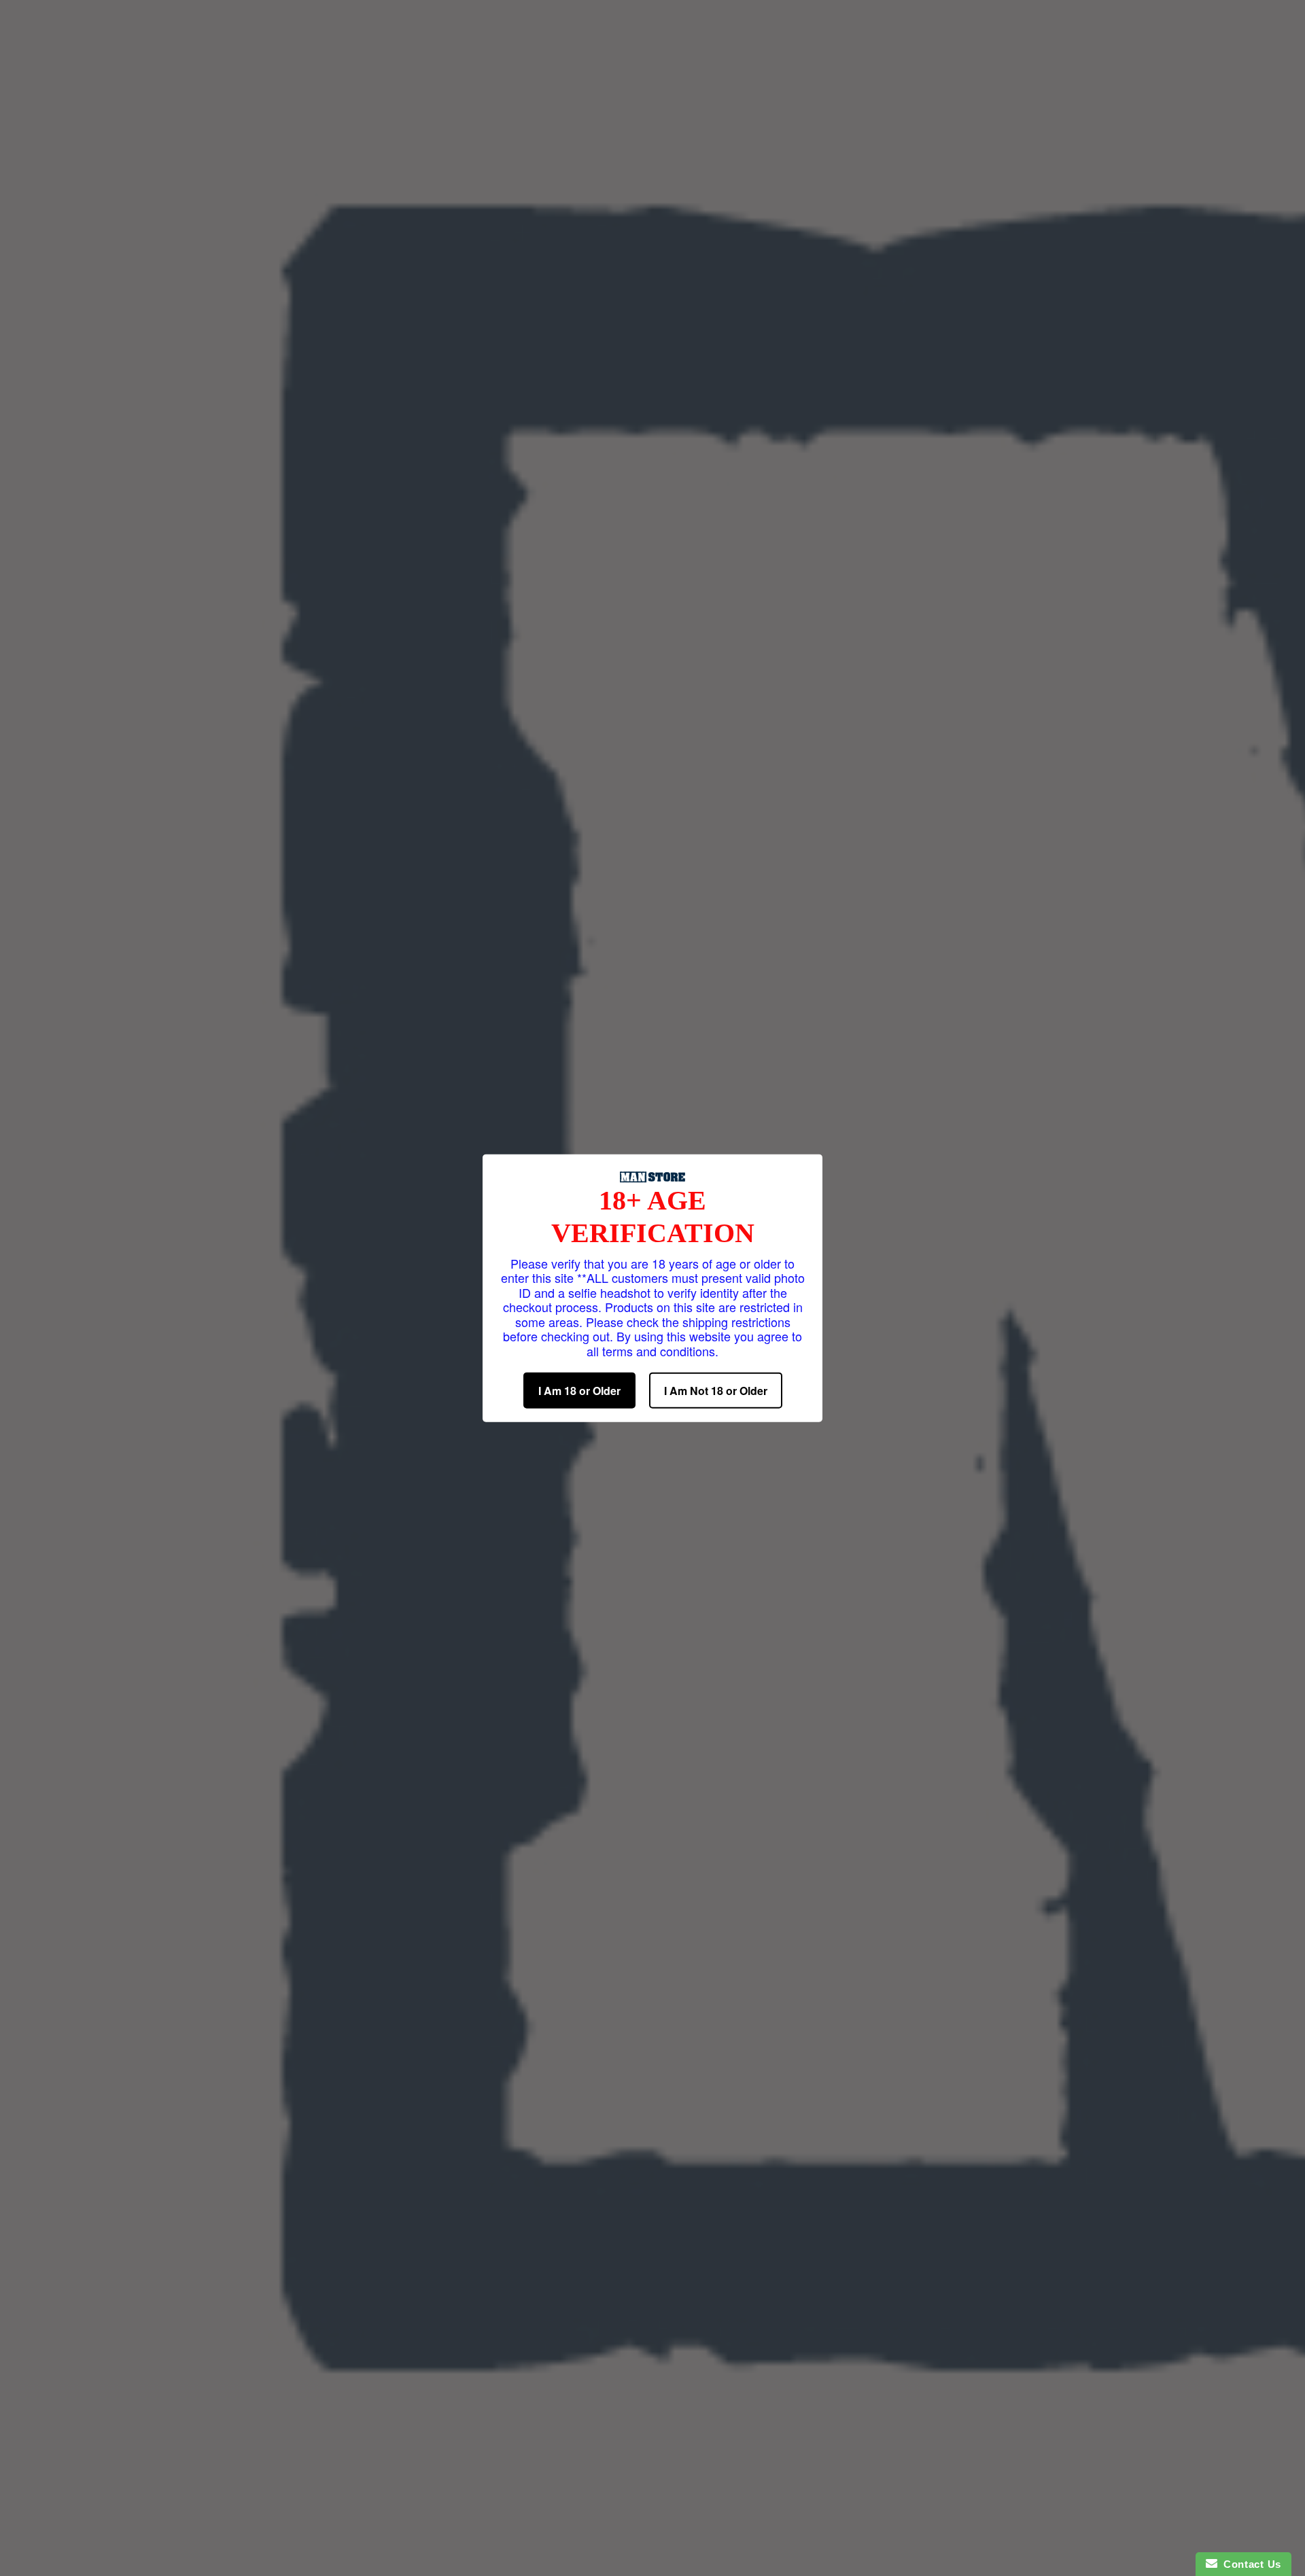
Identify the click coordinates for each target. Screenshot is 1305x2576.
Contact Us (1249, 2564)
